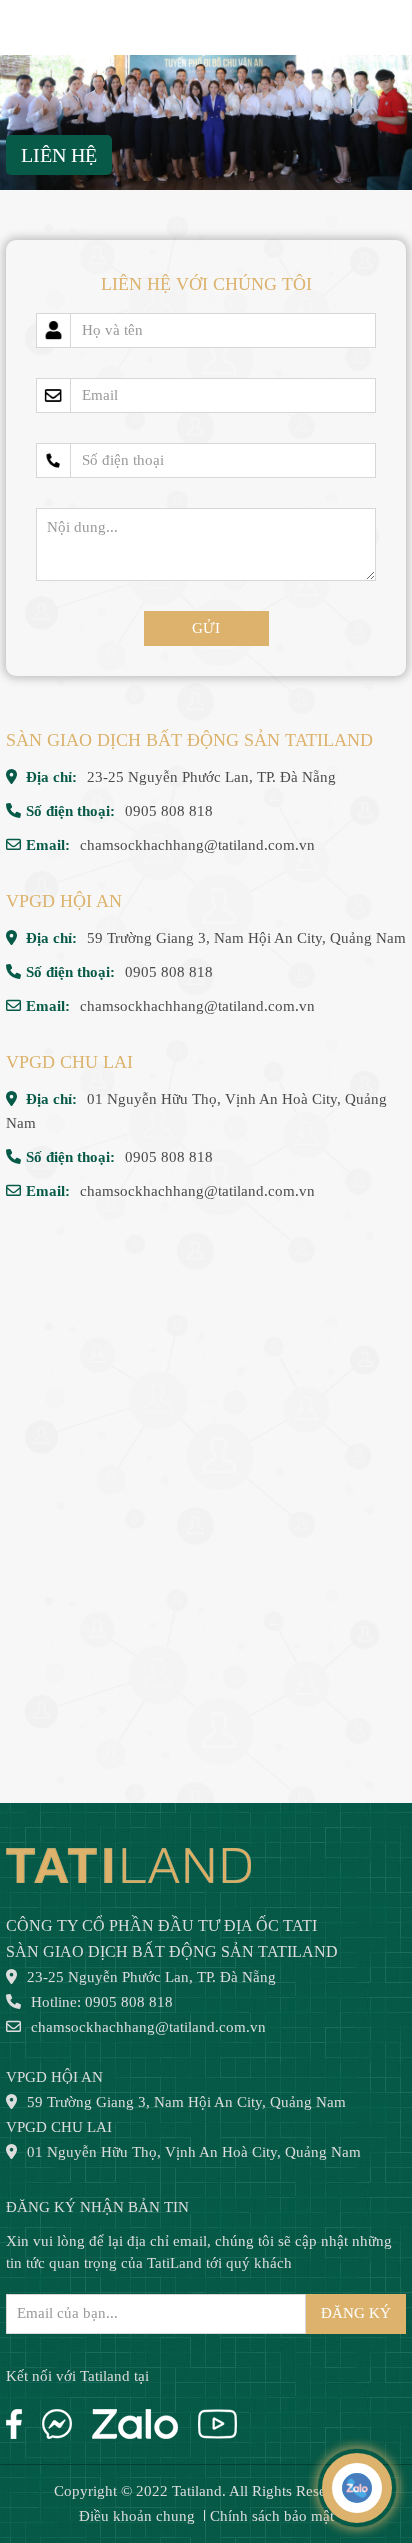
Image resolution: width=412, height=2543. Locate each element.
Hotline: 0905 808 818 (102, 2002)
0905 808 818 (169, 811)
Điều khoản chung (137, 2516)
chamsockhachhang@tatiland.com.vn (197, 845)
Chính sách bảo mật (272, 2516)
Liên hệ (59, 155)
